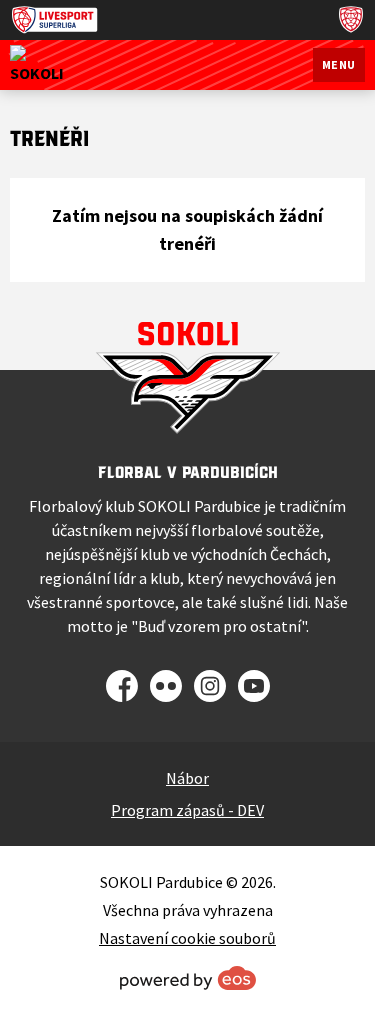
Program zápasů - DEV (187, 810)
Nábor (187, 778)
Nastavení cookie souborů (187, 938)
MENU (339, 64)
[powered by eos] (188, 978)
